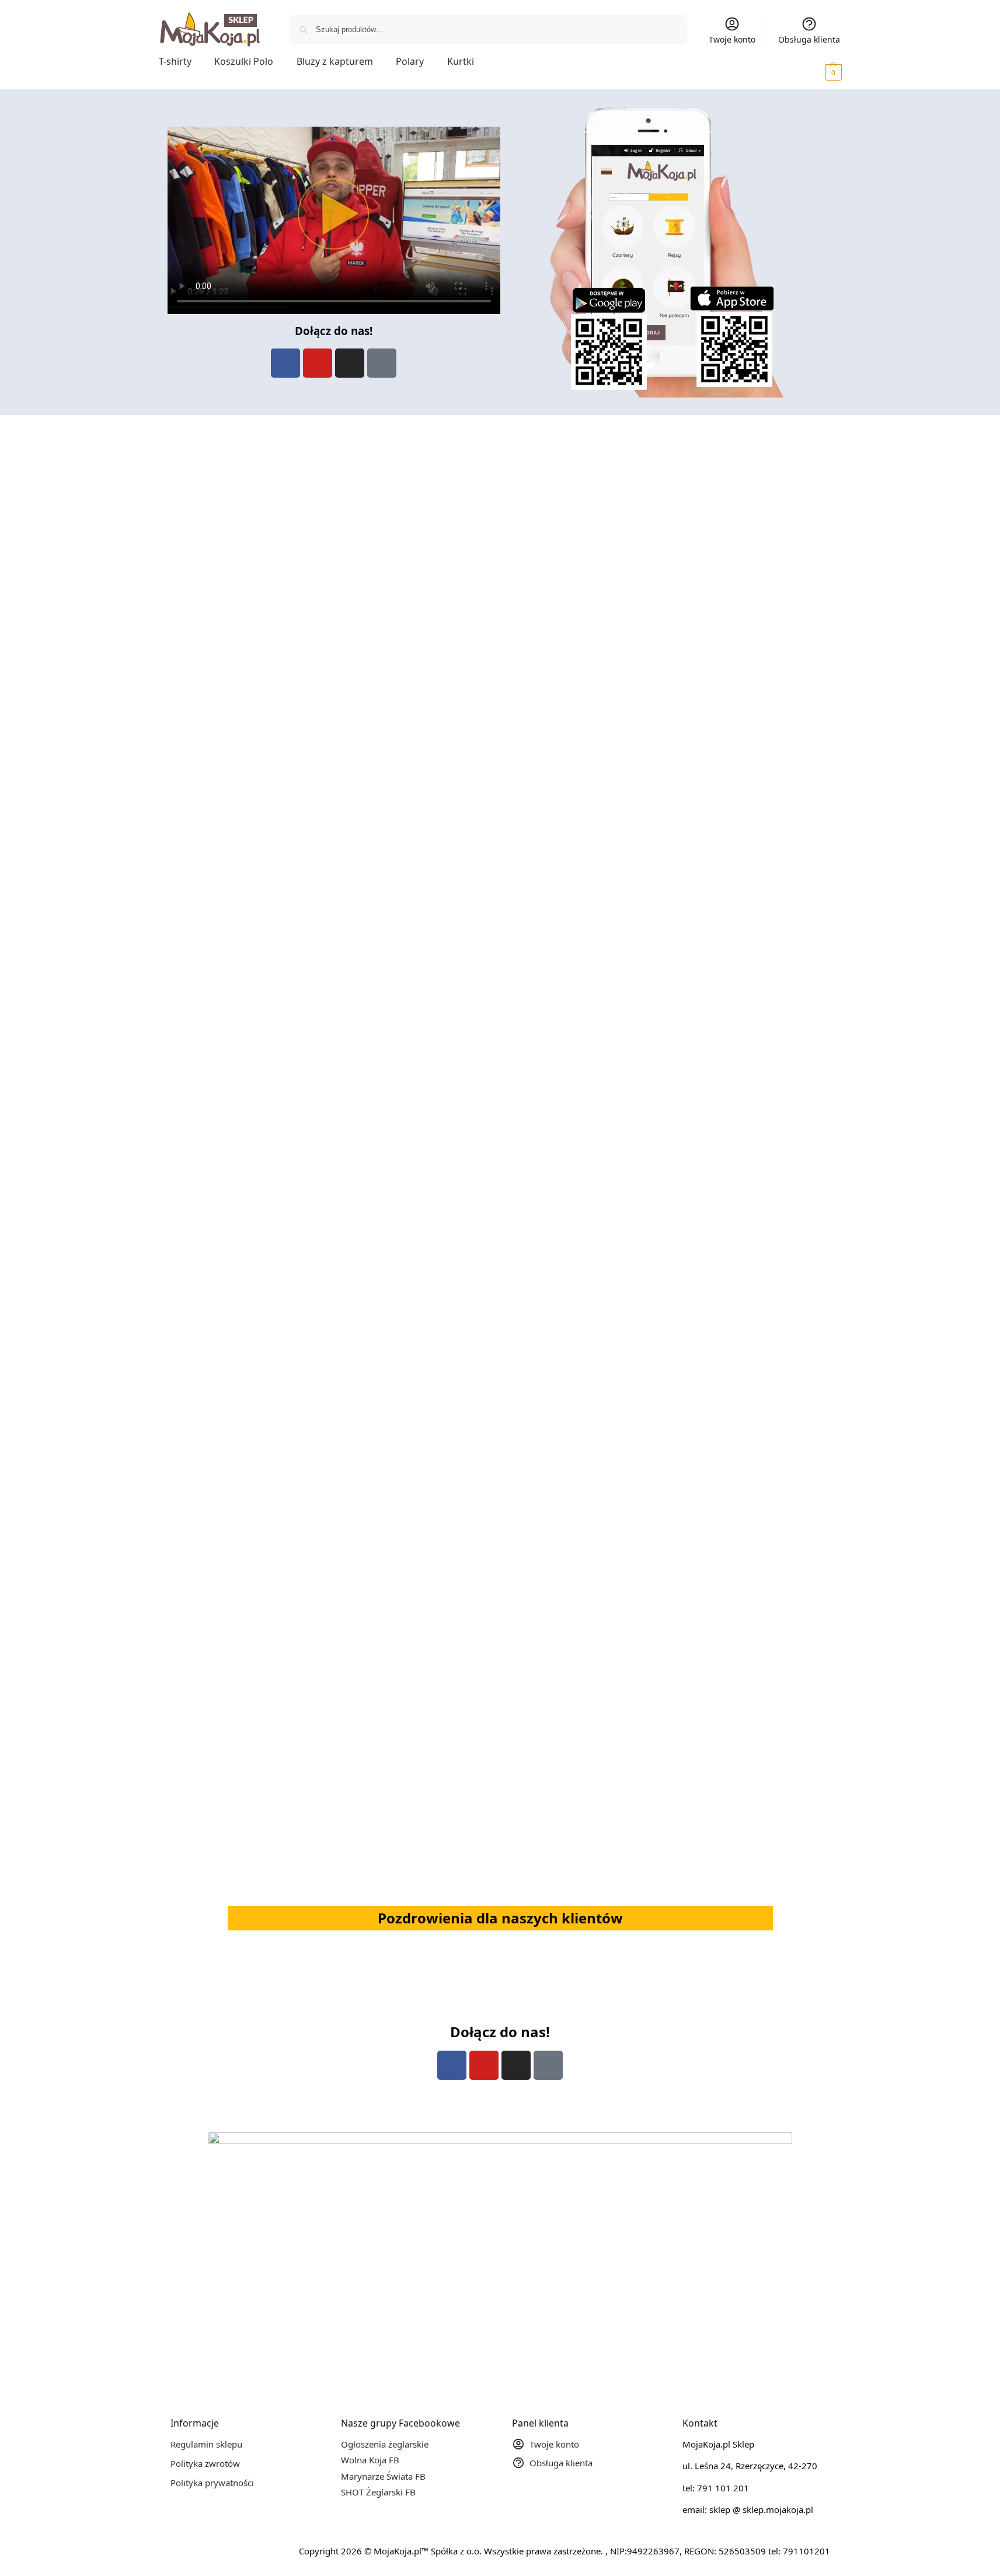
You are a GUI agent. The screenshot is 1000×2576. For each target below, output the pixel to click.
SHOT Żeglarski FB (378, 2492)
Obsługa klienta (809, 39)
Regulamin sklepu (206, 2444)
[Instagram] (350, 363)
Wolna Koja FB (370, 2460)
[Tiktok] (382, 363)
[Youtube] (318, 363)
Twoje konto (732, 39)
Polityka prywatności (212, 2483)
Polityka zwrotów (205, 2463)
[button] (817, 72)
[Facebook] (285, 363)
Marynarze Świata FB (383, 2476)
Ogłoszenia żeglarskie (385, 2444)
